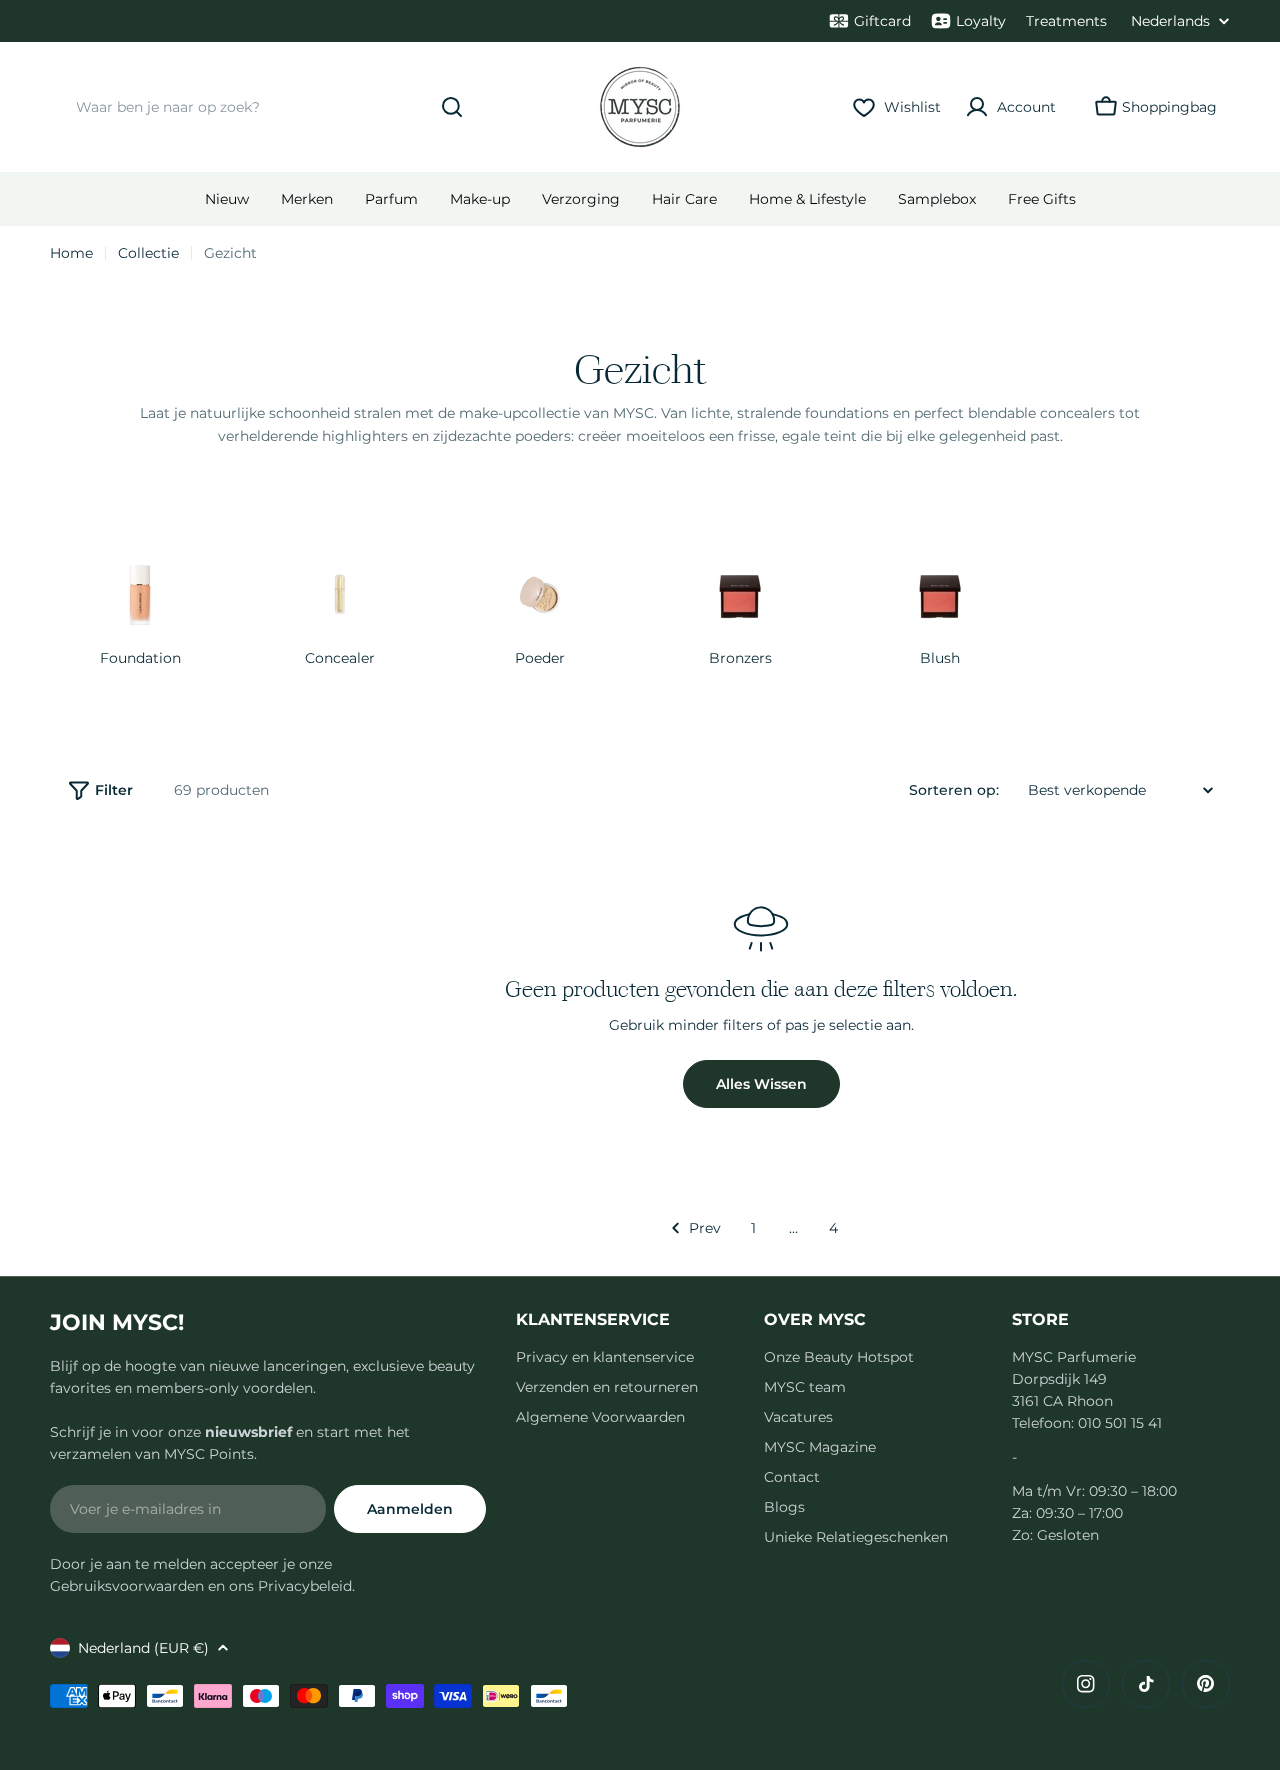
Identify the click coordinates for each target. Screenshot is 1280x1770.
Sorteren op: (954, 790)
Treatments (1066, 21)
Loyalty (981, 21)
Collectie (148, 253)
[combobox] (265, 107)
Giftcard (882, 21)
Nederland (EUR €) (143, 1648)
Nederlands (1170, 21)
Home (71, 253)
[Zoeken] (452, 107)
